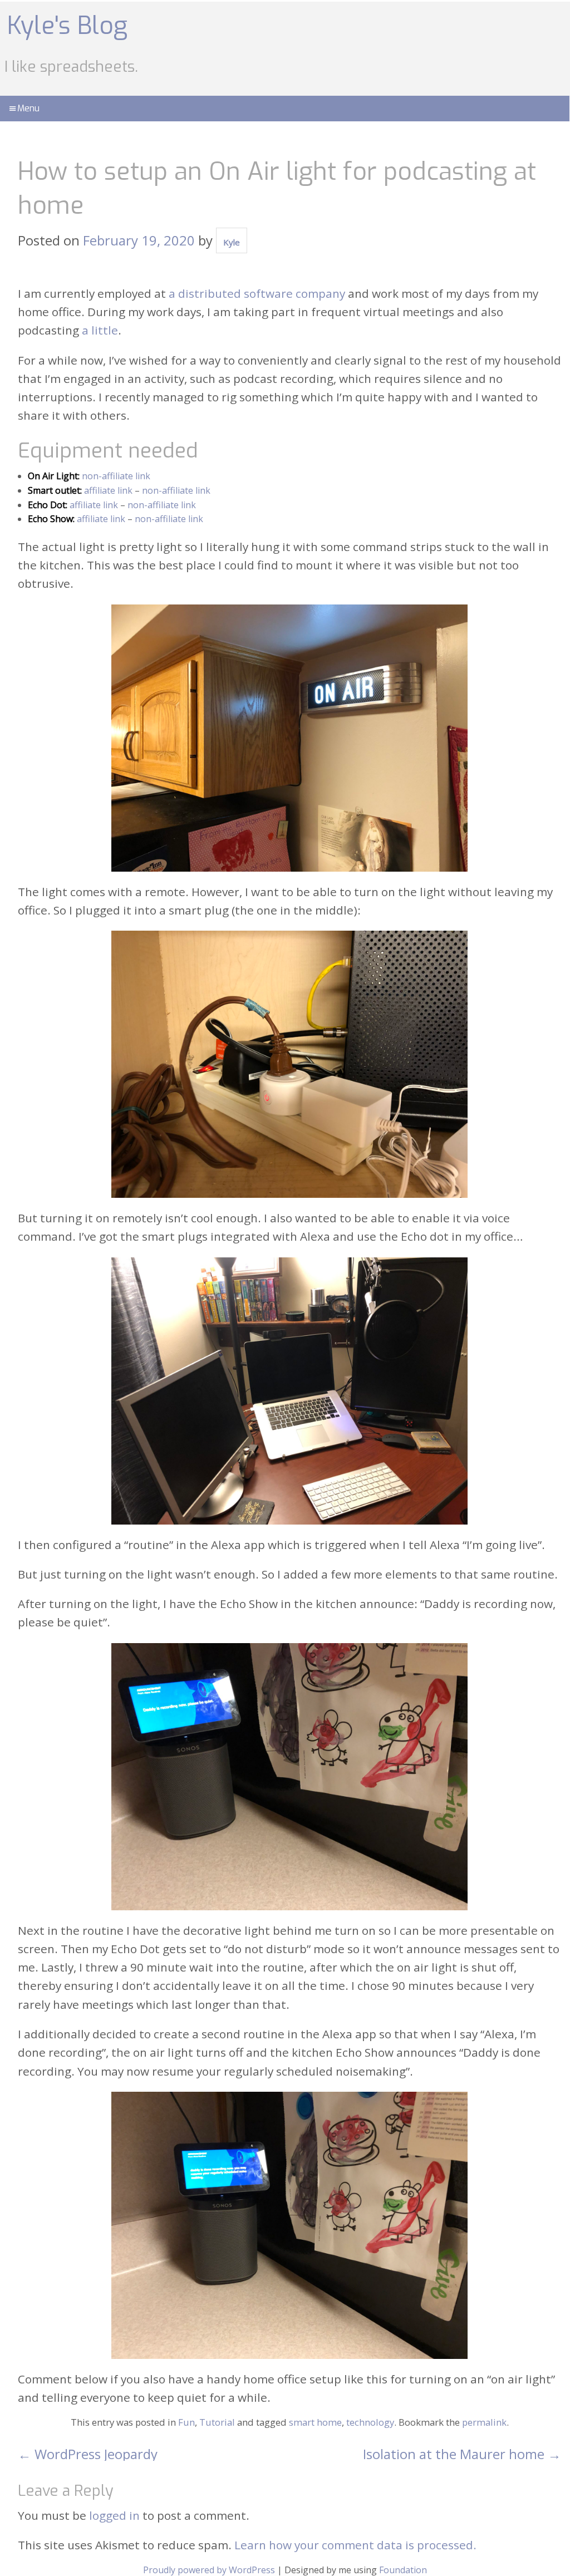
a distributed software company (257, 293)
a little (100, 330)
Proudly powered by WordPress (209, 2570)
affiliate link (108, 490)
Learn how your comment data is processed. (355, 2545)
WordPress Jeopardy (88, 2454)
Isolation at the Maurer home (462, 2454)
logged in (114, 2515)
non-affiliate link (116, 476)
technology (370, 2422)
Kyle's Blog (67, 26)
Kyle (232, 242)
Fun (186, 2422)
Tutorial (217, 2422)
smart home (315, 2422)
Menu (28, 108)
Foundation (403, 2570)
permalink (484, 2422)
